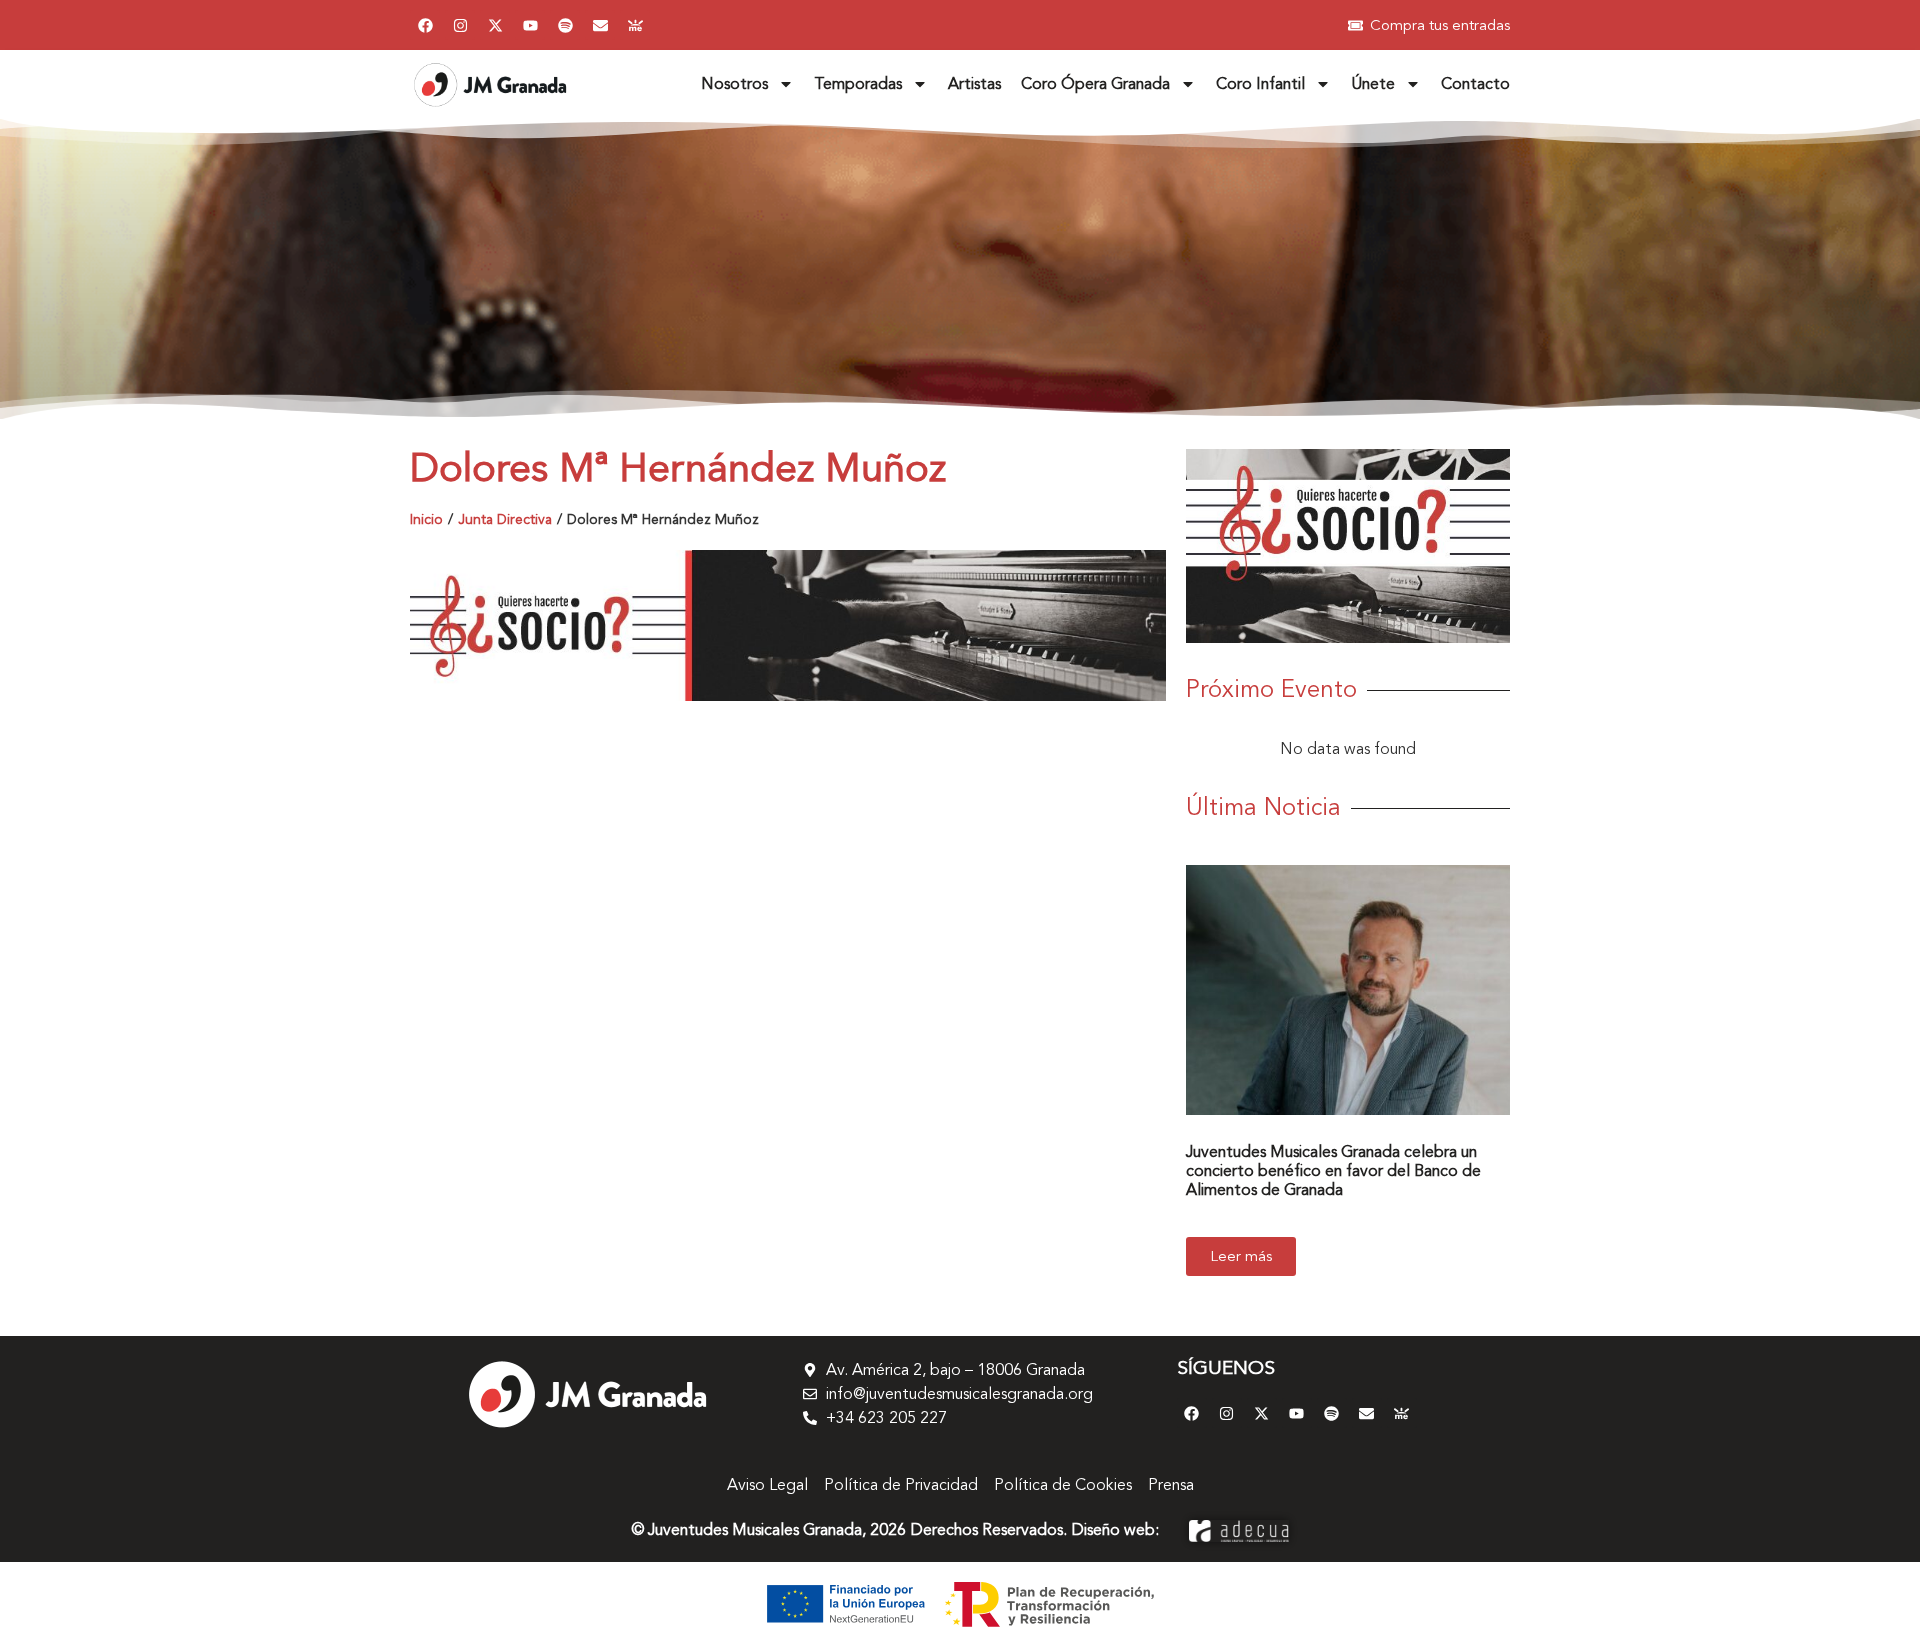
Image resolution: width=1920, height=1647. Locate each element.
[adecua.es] (1239, 1530)
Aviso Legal (767, 1485)
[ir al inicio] (490, 84)
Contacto (1475, 84)
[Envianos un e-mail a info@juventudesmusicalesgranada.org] (600, 25)
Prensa (1171, 1485)
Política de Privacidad (901, 1485)
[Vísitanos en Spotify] (565, 25)
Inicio (426, 519)
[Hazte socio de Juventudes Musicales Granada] (635, 25)
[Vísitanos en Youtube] (530, 25)
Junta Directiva (505, 519)
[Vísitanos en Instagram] (460, 25)
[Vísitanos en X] (495, 25)
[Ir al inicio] (587, 1394)
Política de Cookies (1063, 1485)
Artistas (974, 84)
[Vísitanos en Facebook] (425, 25)
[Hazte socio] (788, 625)
